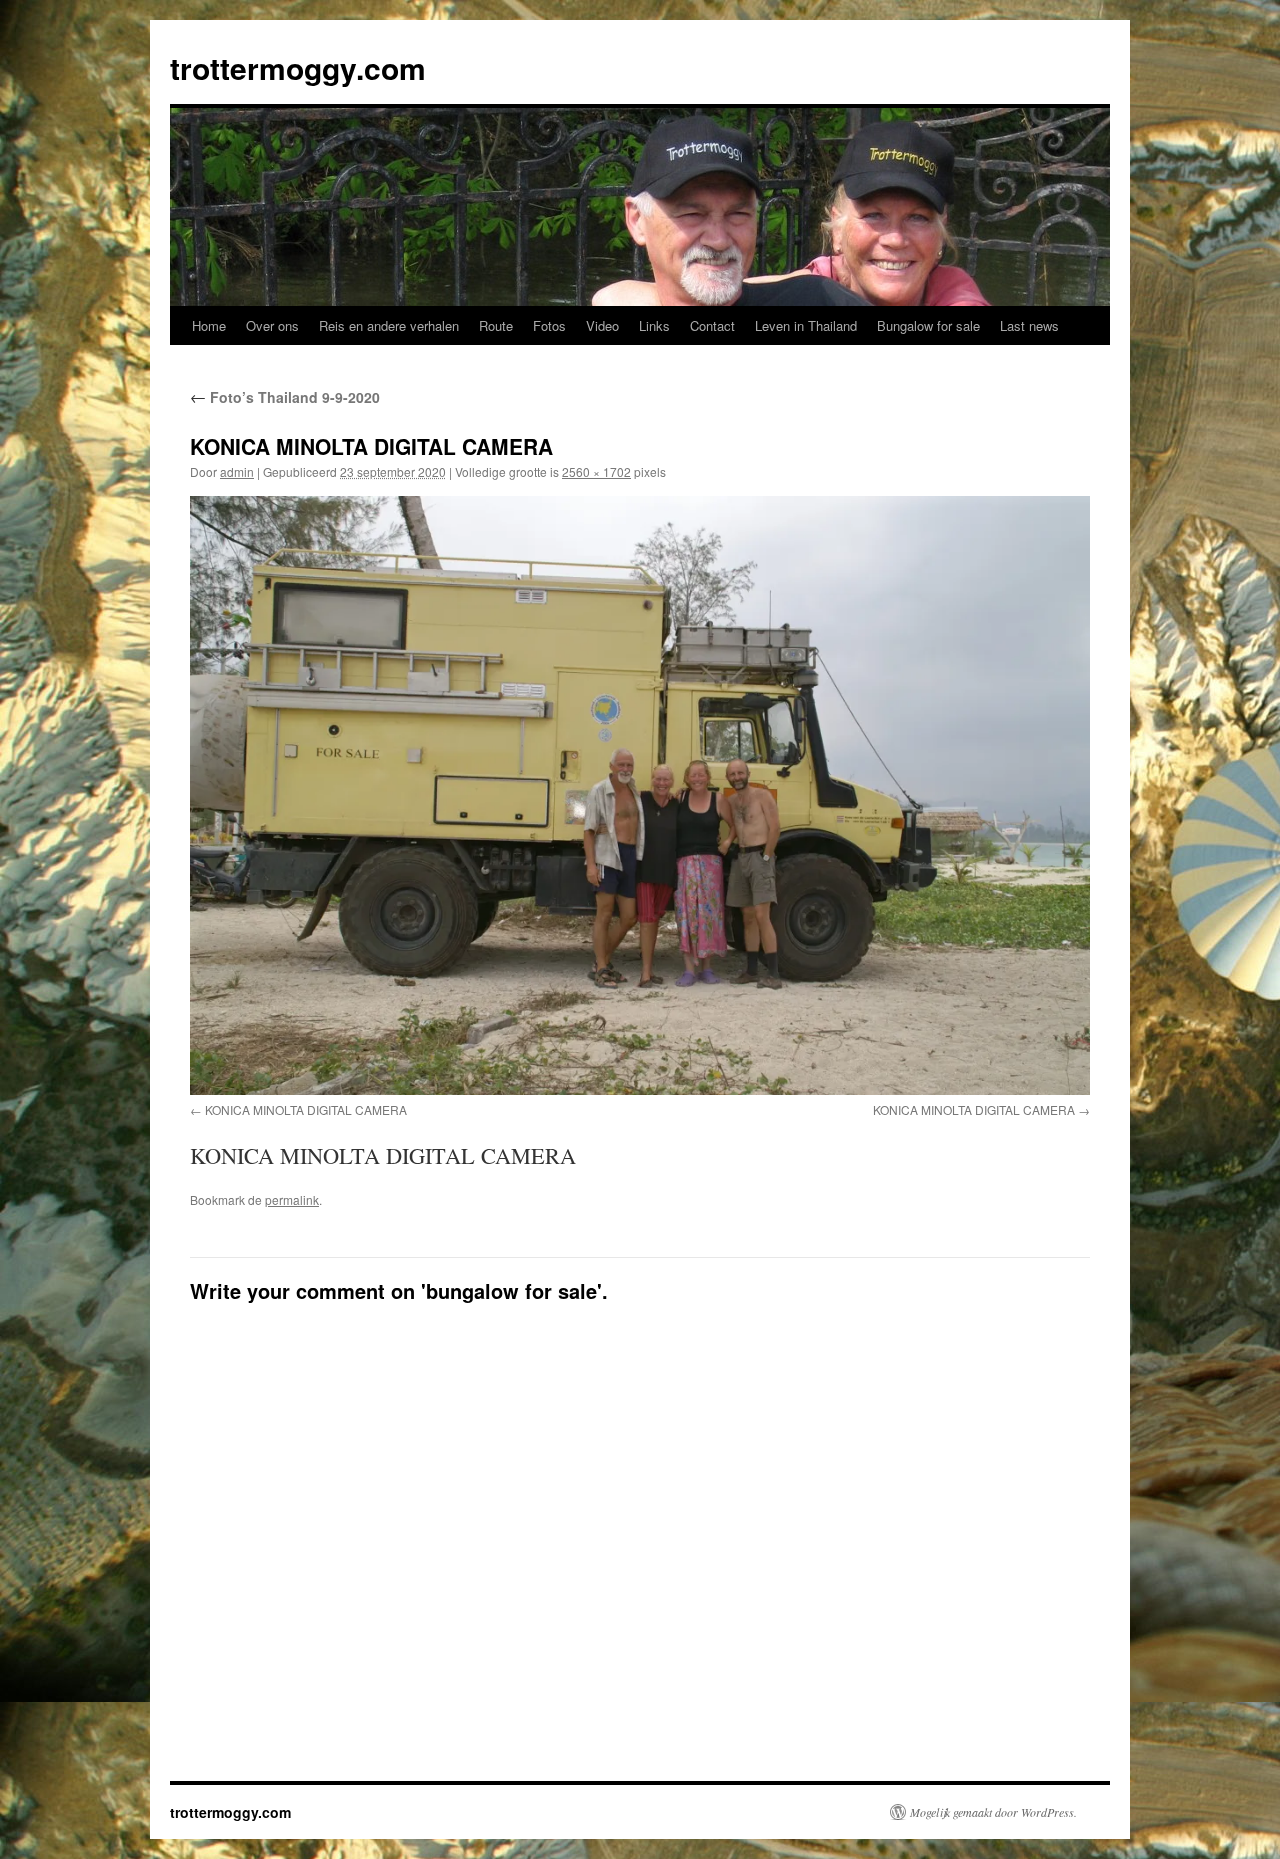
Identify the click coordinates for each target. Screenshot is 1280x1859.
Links (654, 325)
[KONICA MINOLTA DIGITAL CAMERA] (640, 795)
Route (496, 325)
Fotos (549, 325)
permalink (292, 1199)
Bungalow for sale (928, 325)
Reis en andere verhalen (389, 325)
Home (209, 325)
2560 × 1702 (596, 471)
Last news (1029, 325)
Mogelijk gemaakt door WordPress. (993, 1812)
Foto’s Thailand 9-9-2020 (285, 397)
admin (237, 471)
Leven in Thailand (806, 325)
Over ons (272, 325)
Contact (712, 325)
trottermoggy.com (298, 67)
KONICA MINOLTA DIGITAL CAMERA (306, 1109)
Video (602, 325)
